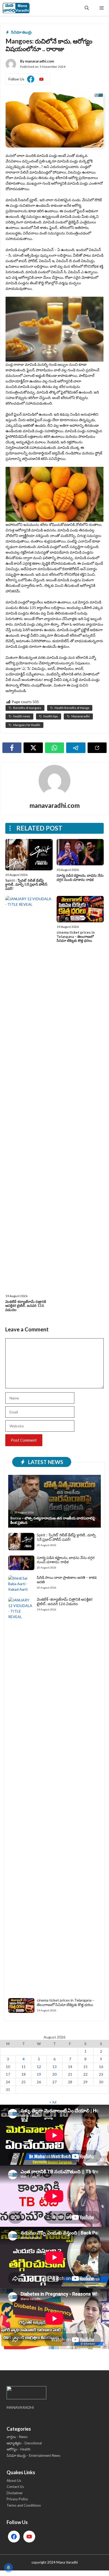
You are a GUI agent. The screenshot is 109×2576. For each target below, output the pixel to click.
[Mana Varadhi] (16, 8)
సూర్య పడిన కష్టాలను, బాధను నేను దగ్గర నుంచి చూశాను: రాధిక (80, 877)
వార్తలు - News (17, 2437)
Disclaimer (15, 2493)
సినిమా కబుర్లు (21, 32)
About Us (14, 2481)
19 (39, 2074)
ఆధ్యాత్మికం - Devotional (24, 2443)
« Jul (53, 2102)
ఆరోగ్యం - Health (19, 2449)
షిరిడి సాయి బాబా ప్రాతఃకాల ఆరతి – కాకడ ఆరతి (67, 1580)
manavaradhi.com (40, 61)
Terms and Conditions (24, 2505)
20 (54, 2074)
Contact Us (15, 2487)
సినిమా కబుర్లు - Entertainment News (33, 2455)
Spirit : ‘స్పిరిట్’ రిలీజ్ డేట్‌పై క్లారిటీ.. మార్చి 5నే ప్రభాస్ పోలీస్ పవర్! (26, 884)
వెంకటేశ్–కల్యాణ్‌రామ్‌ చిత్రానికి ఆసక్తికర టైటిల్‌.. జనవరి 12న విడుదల (26, 1306)
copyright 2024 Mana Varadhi (55, 2562)
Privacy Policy (17, 2499)
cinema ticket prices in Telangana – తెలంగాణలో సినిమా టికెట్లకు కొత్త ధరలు (76, 936)
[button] (87, 8)
